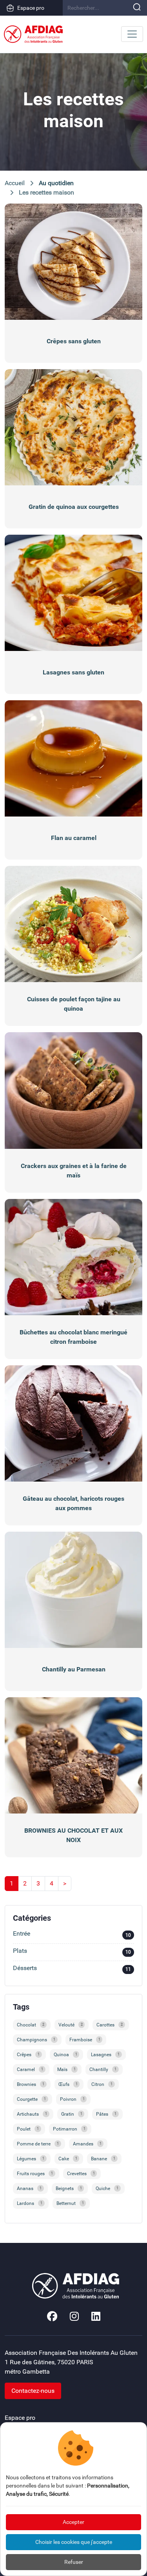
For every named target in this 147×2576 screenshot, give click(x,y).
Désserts (72, 1969)
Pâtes (106, 2114)
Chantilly (103, 2069)
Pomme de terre (38, 2144)
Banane (103, 2159)
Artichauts (32, 2114)
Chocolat (31, 2025)
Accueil (15, 183)
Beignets (69, 2188)
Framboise (85, 2040)
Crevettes (81, 2174)
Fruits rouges (35, 2174)
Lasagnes (105, 2055)
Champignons (36, 2040)
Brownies (31, 2084)
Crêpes (28, 2055)
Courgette (31, 2099)
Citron (102, 2084)
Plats (72, 1951)
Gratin (72, 2114)
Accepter (73, 2522)
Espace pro (31, 8)
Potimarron (69, 2129)
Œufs (68, 2084)
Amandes (87, 2144)
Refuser (74, 2562)
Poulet (28, 2129)
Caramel (30, 2069)
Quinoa (65, 2055)
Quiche (107, 2188)
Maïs (66, 2069)
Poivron (72, 2099)
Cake (68, 2159)
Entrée (72, 1934)
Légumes (31, 2159)
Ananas (29, 2188)
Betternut (70, 2203)
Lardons (30, 2203)
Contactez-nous (33, 2391)
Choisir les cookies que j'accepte (74, 2542)
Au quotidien (56, 183)
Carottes (110, 2025)
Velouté (71, 2025)
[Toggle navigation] (132, 34)
